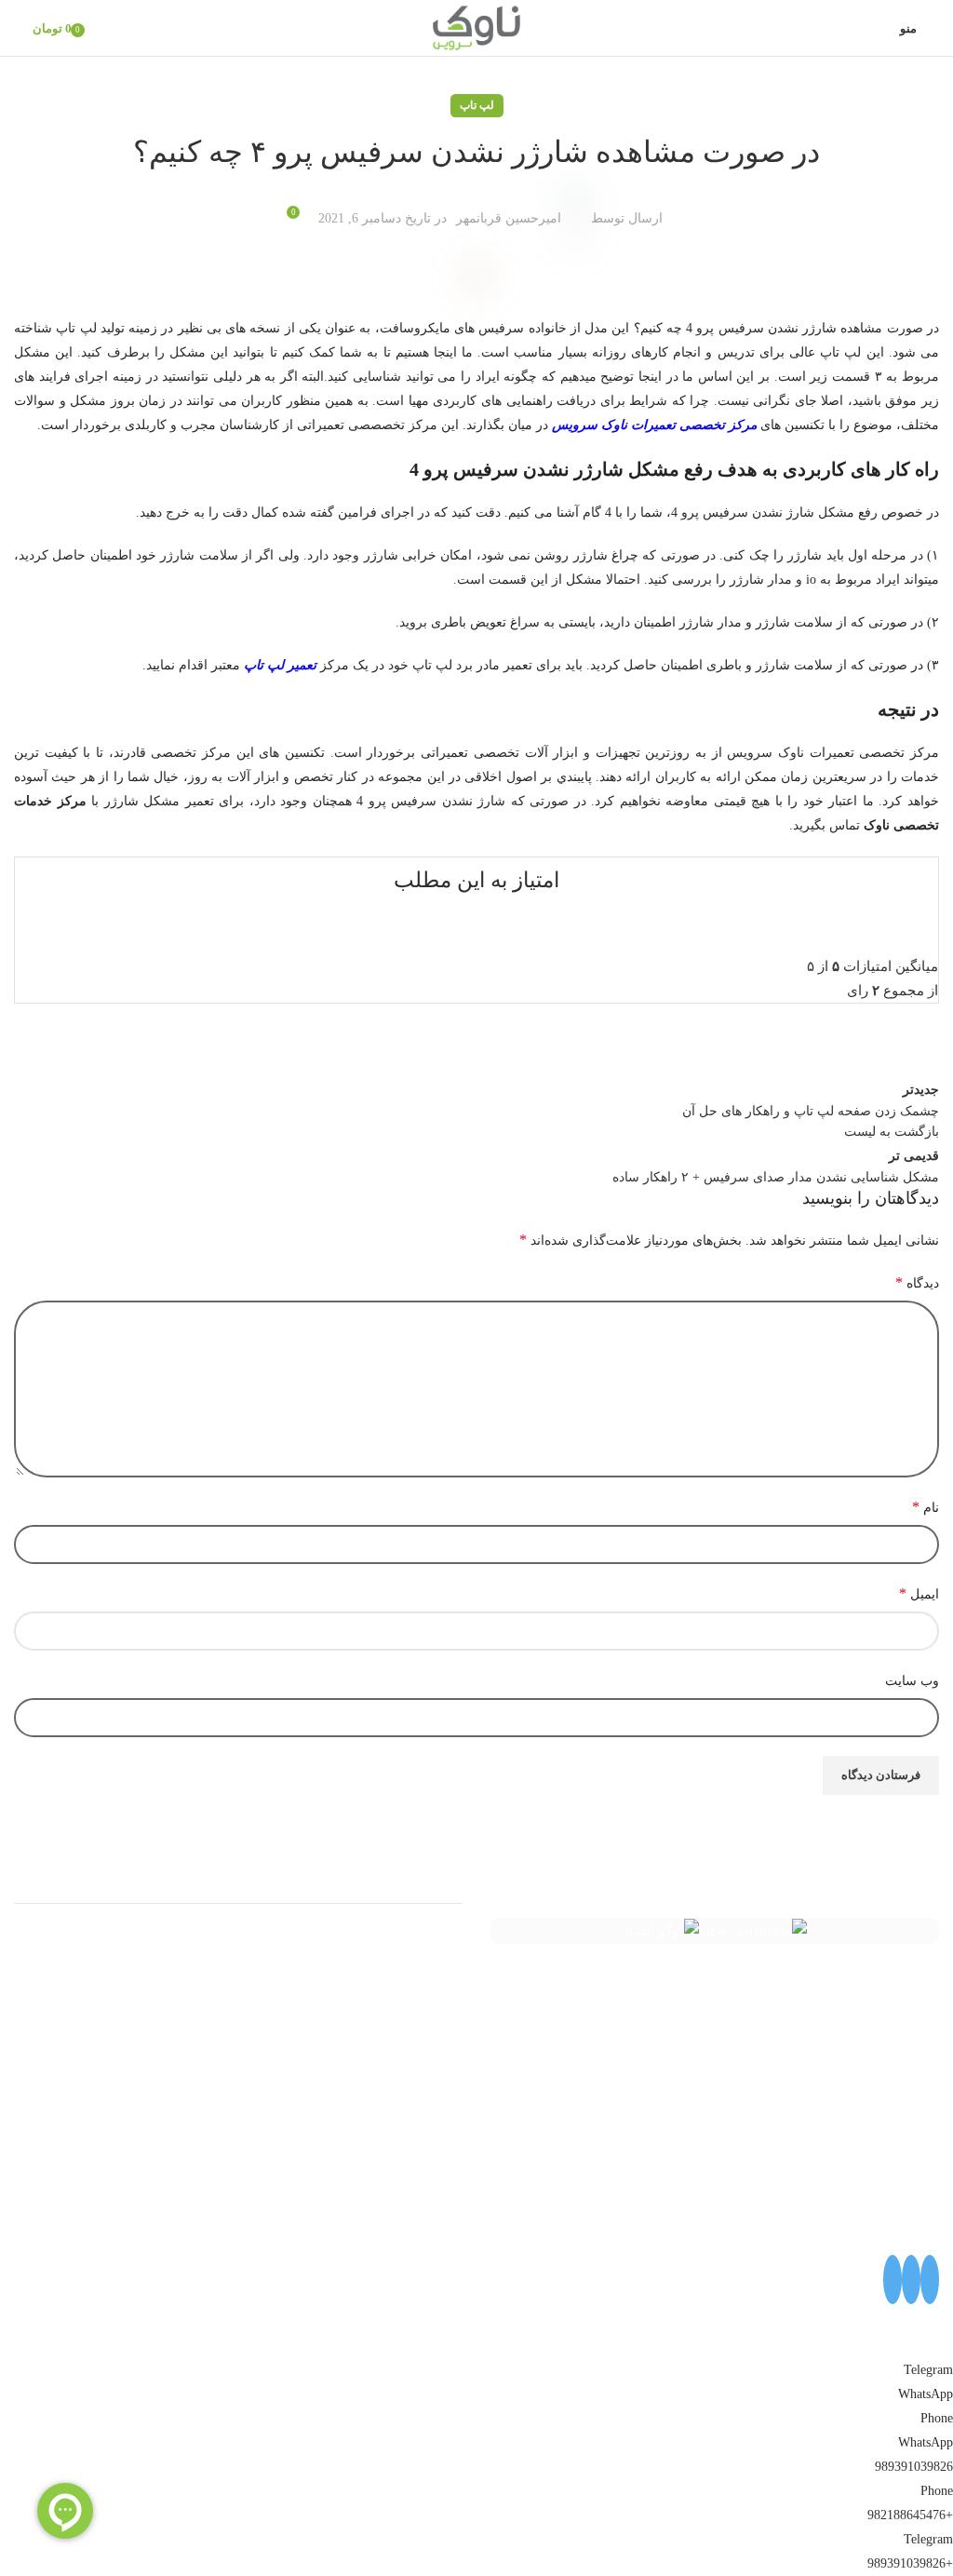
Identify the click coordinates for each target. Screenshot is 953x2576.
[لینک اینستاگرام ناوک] (930, 2279)
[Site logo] (476, 27)
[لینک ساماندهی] (753, 1931)
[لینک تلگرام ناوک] (911, 2279)
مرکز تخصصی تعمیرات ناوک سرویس (654, 425)
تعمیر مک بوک (422, 2008)
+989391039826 (910, 2563)
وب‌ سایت (912, 1681)
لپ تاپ (477, 105)
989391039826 (914, 2467)
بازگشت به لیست (892, 1132)
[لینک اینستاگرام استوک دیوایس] (893, 2279)
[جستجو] (14, 28)
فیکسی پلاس (425, 2075)
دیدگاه (917, 1282)
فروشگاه (436, 2042)
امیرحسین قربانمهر (509, 218)
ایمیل (919, 1593)
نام (926, 1507)
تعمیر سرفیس (421, 1941)
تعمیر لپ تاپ (280, 665)
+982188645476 (910, 2515)
